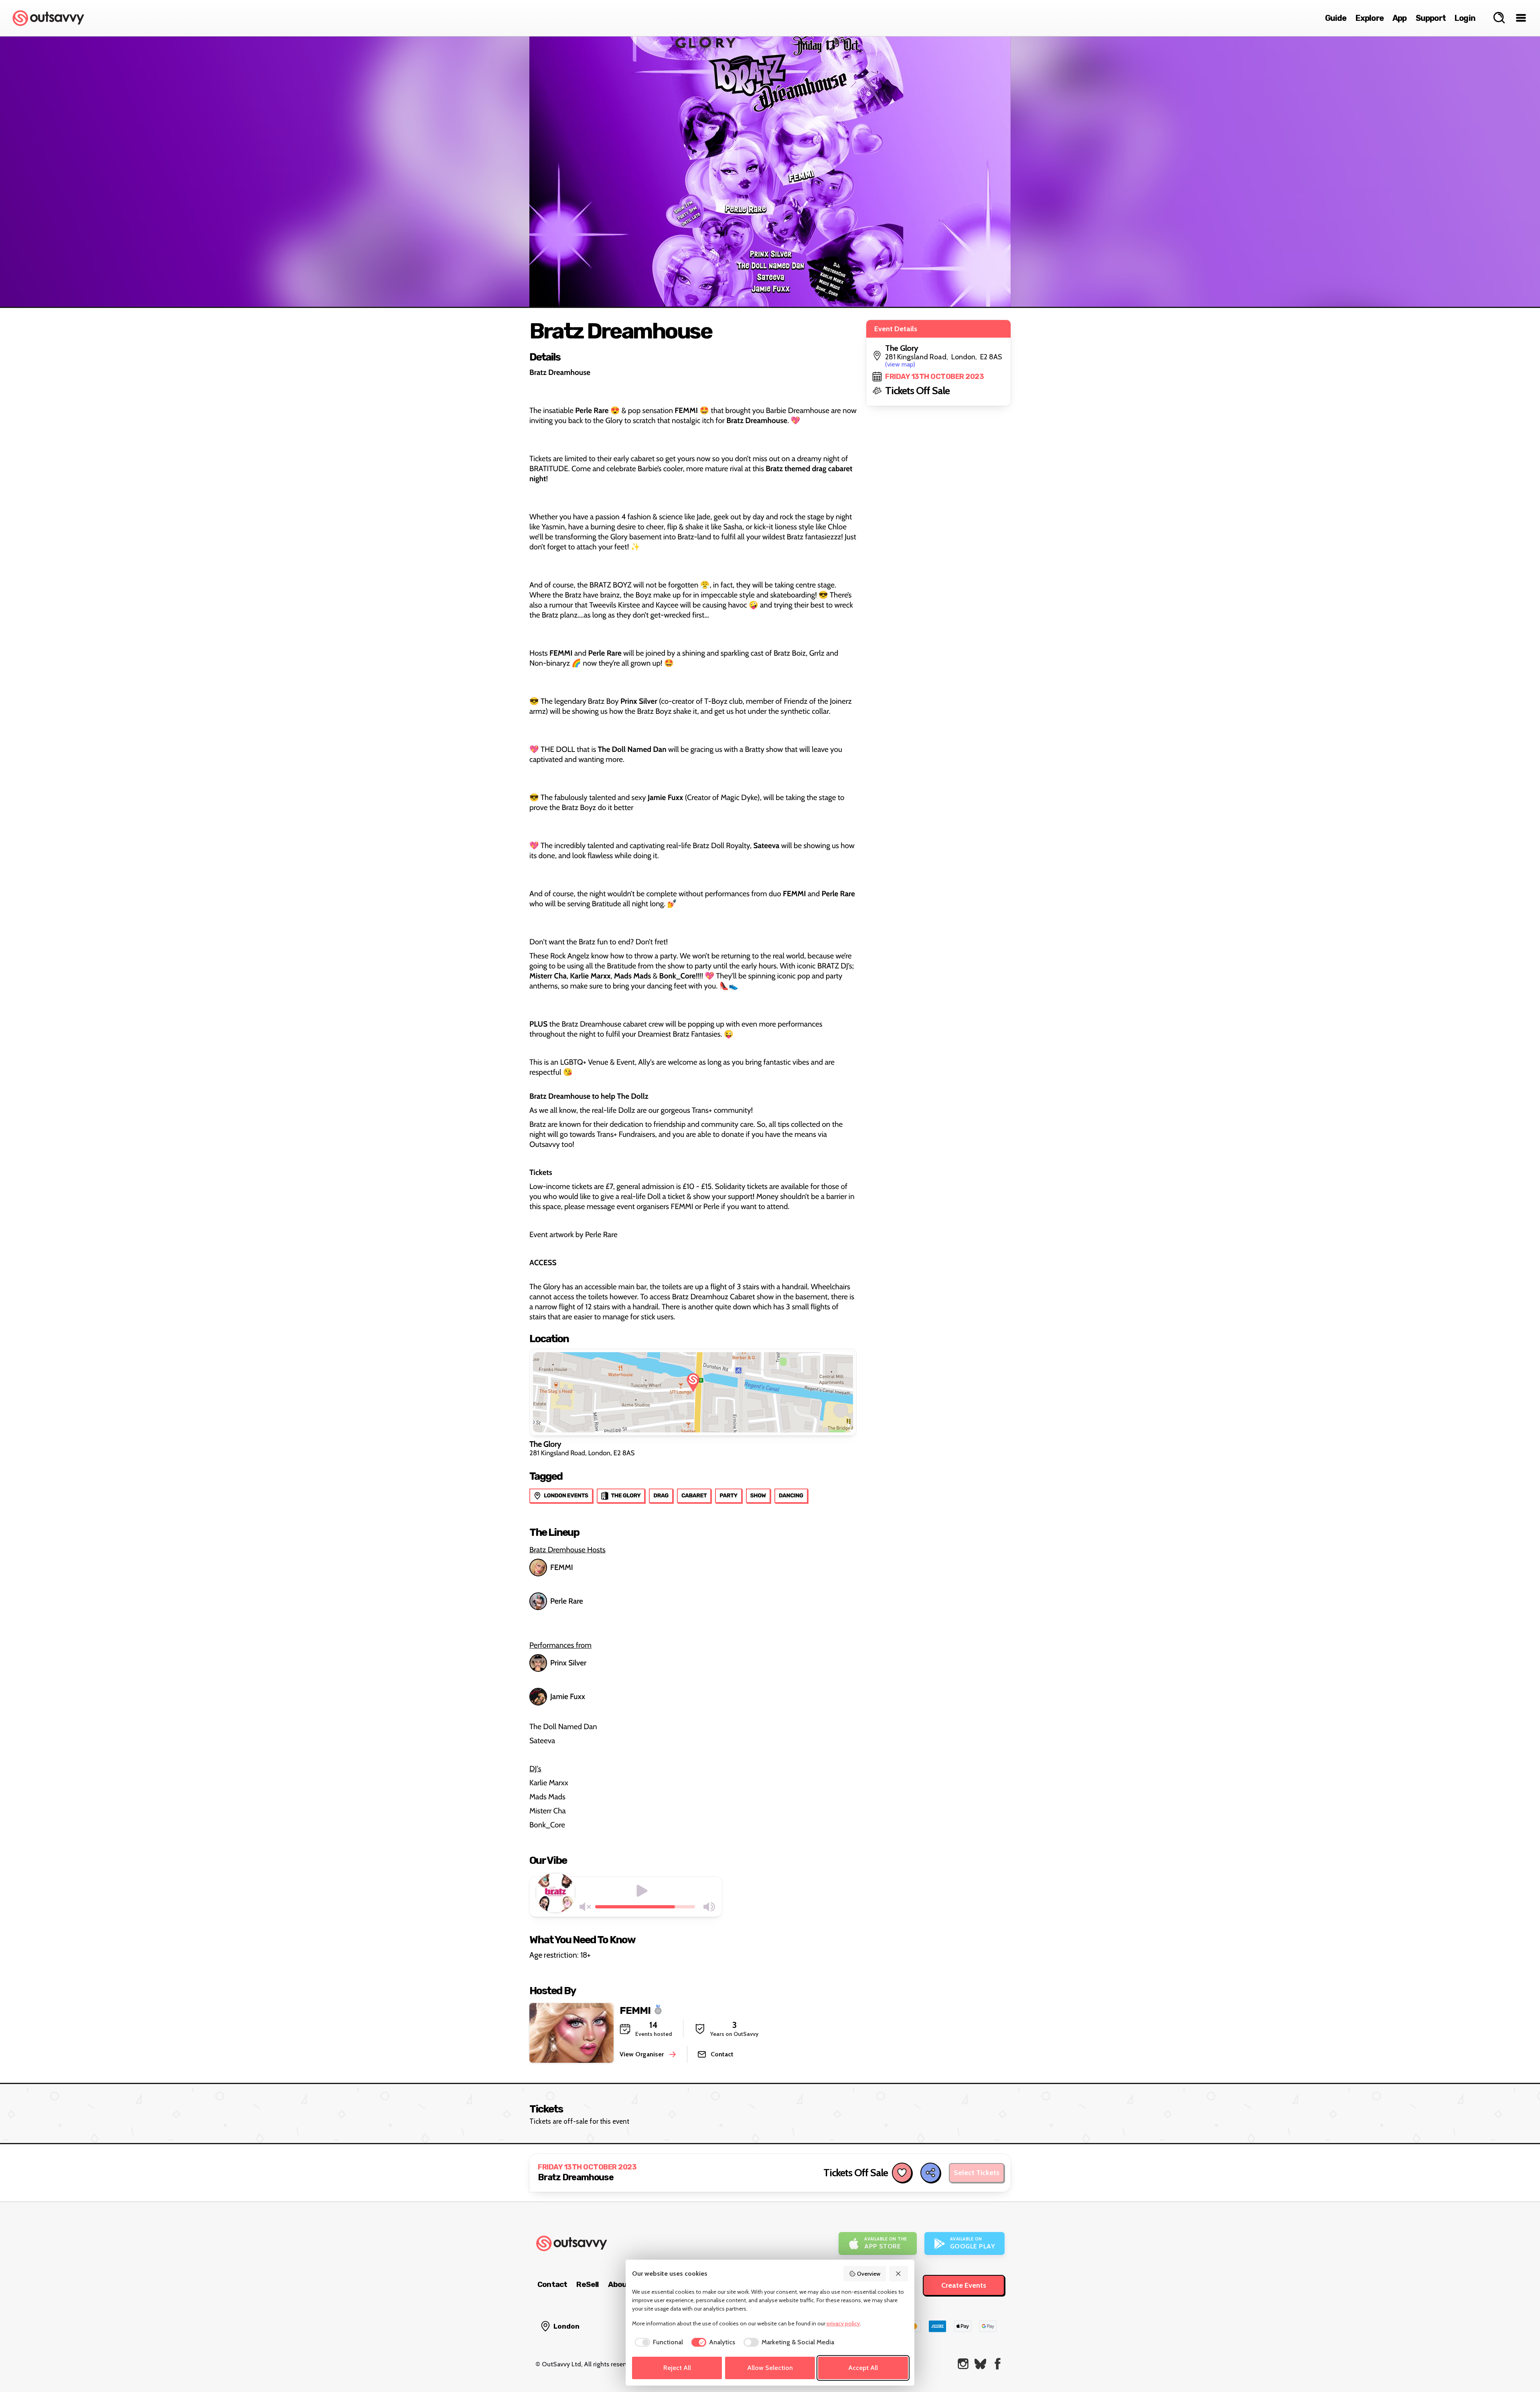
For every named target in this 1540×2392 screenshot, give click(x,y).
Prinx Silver (568, 1663)
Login (1465, 18)
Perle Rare (567, 1601)
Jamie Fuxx (568, 1696)
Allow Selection (770, 2368)
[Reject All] (899, 2274)
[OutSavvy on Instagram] (963, 2364)
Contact (552, 2284)
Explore (1370, 18)
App (1400, 18)
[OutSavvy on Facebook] (998, 2364)
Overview (869, 2274)
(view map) (900, 364)
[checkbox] (658, 2342)
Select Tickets (977, 2173)
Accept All (863, 2368)
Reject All (677, 2368)
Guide (1336, 18)
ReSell (587, 2284)
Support (1431, 18)
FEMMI (562, 1567)
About (619, 2284)
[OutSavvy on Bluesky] (980, 2364)
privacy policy (843, 2323)
